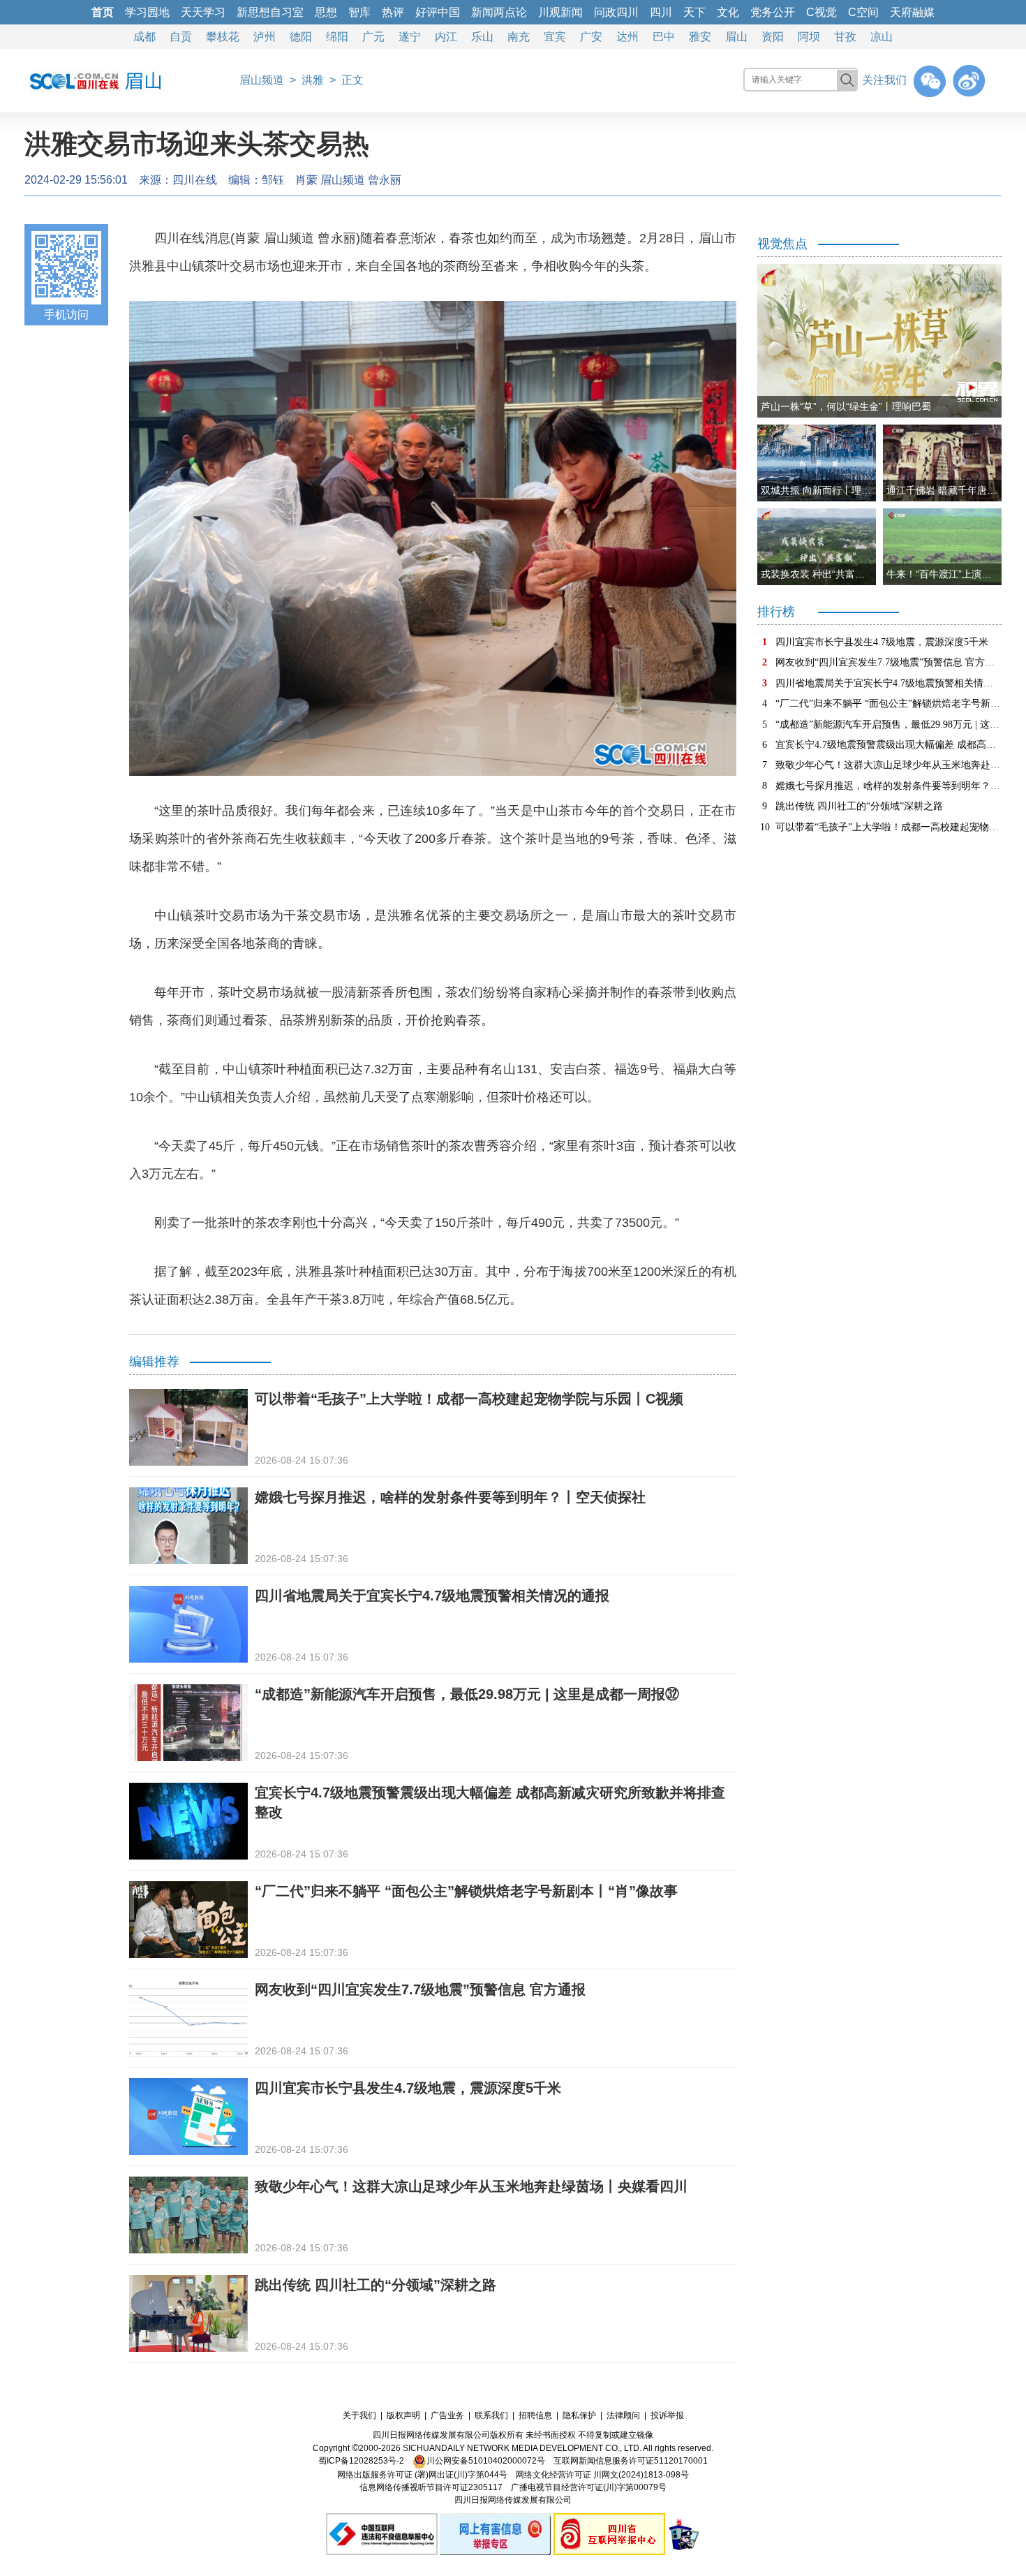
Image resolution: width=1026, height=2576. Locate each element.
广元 (373, 37)
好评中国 (438, 12)
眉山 (736, 37)
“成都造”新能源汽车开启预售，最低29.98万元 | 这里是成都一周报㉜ (467, 1694)
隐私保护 (579, 2415)
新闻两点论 (499, 12)
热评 (393, 12)
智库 (359, 12)
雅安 (700, 37)
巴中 (664, 37)
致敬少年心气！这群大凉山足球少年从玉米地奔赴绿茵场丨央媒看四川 (471, 2186)
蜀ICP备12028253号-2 (361, 2461)
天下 (694, 12)
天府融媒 (912, 12)
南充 (519, 37)
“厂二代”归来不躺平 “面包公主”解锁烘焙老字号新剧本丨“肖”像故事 (466, 1891)
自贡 (181, 37)
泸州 (265, 37)
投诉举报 (667, 2415)
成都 (144, 37)
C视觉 (821, 12)
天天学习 (203, 12)
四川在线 (195, 180)
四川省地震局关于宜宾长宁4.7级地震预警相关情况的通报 (432, 1596)
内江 (446, 37)
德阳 (301, 37)
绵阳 (337, 37)
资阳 (773, 37)
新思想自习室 (270, 12)
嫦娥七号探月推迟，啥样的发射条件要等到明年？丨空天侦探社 (450, 1497)
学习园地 (147, 12)
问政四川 (616, 12)
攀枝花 (223, 37)
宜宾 (555, 37)
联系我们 (491, 2415)
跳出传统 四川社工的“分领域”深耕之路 (376, 2285)
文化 (728, 12)
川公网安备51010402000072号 (486, 2461)
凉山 (882, 37)
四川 (661, 12)
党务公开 (773, 12)
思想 (326, 12)
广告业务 (447, 2415)
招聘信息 (535, 2415)
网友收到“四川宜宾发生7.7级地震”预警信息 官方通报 (420, 1989)
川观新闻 (560, 12)
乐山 (482, 37)
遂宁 (410, 37)
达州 (627, 37)
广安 (591, 37)
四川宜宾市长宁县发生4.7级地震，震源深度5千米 (408, 2088)
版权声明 (403, 2415)
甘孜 (845, 37)
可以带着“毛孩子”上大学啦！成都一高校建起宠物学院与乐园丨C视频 (469, 1399)
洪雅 (313, 80)
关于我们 (359, 2415)
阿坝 (809, 37)
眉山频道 (262, 80)
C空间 (863, 12)
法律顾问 (623, 2415)
